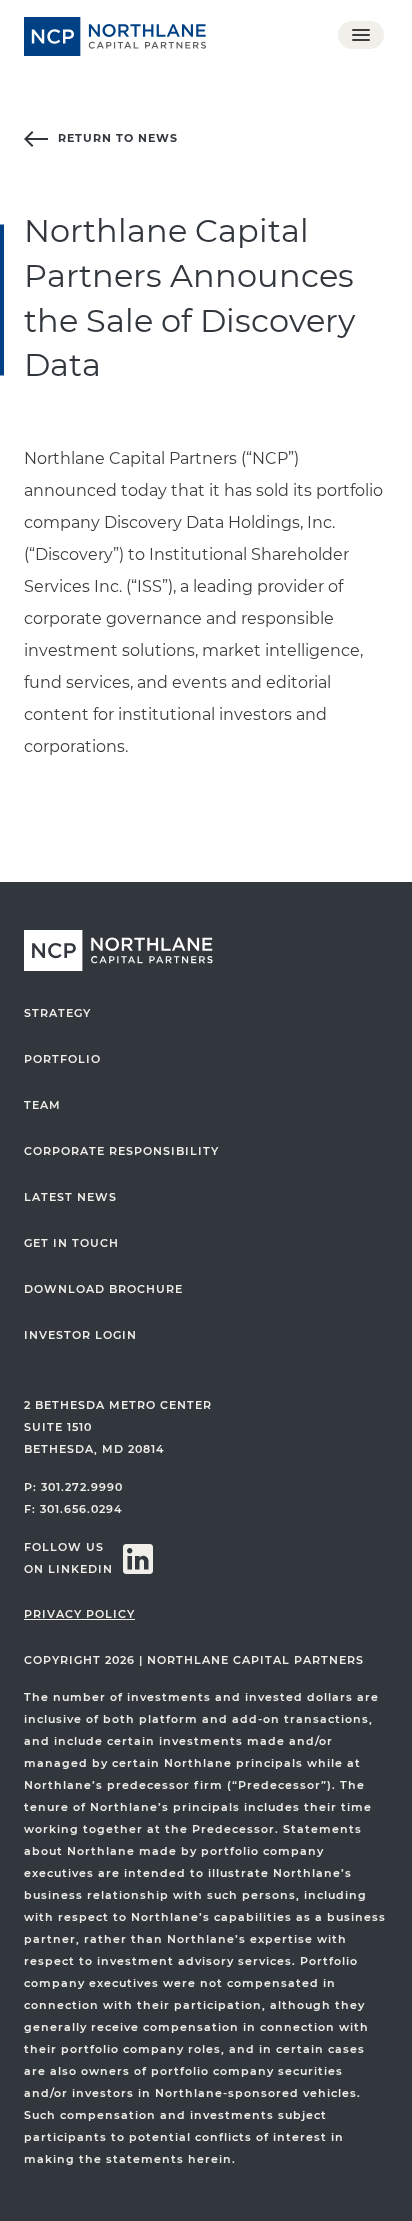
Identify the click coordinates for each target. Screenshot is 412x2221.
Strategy (57, 1013)
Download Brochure (103, 1289)
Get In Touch (71, 1243)
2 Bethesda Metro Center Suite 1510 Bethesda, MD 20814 (118, 1427)
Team (42, 1105)
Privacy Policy (79, 1614)
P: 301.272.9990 (73, 1487)
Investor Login (80, 1335)
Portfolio (62, 1059)
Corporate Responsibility (121, 1151)
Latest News (70, 1197)
